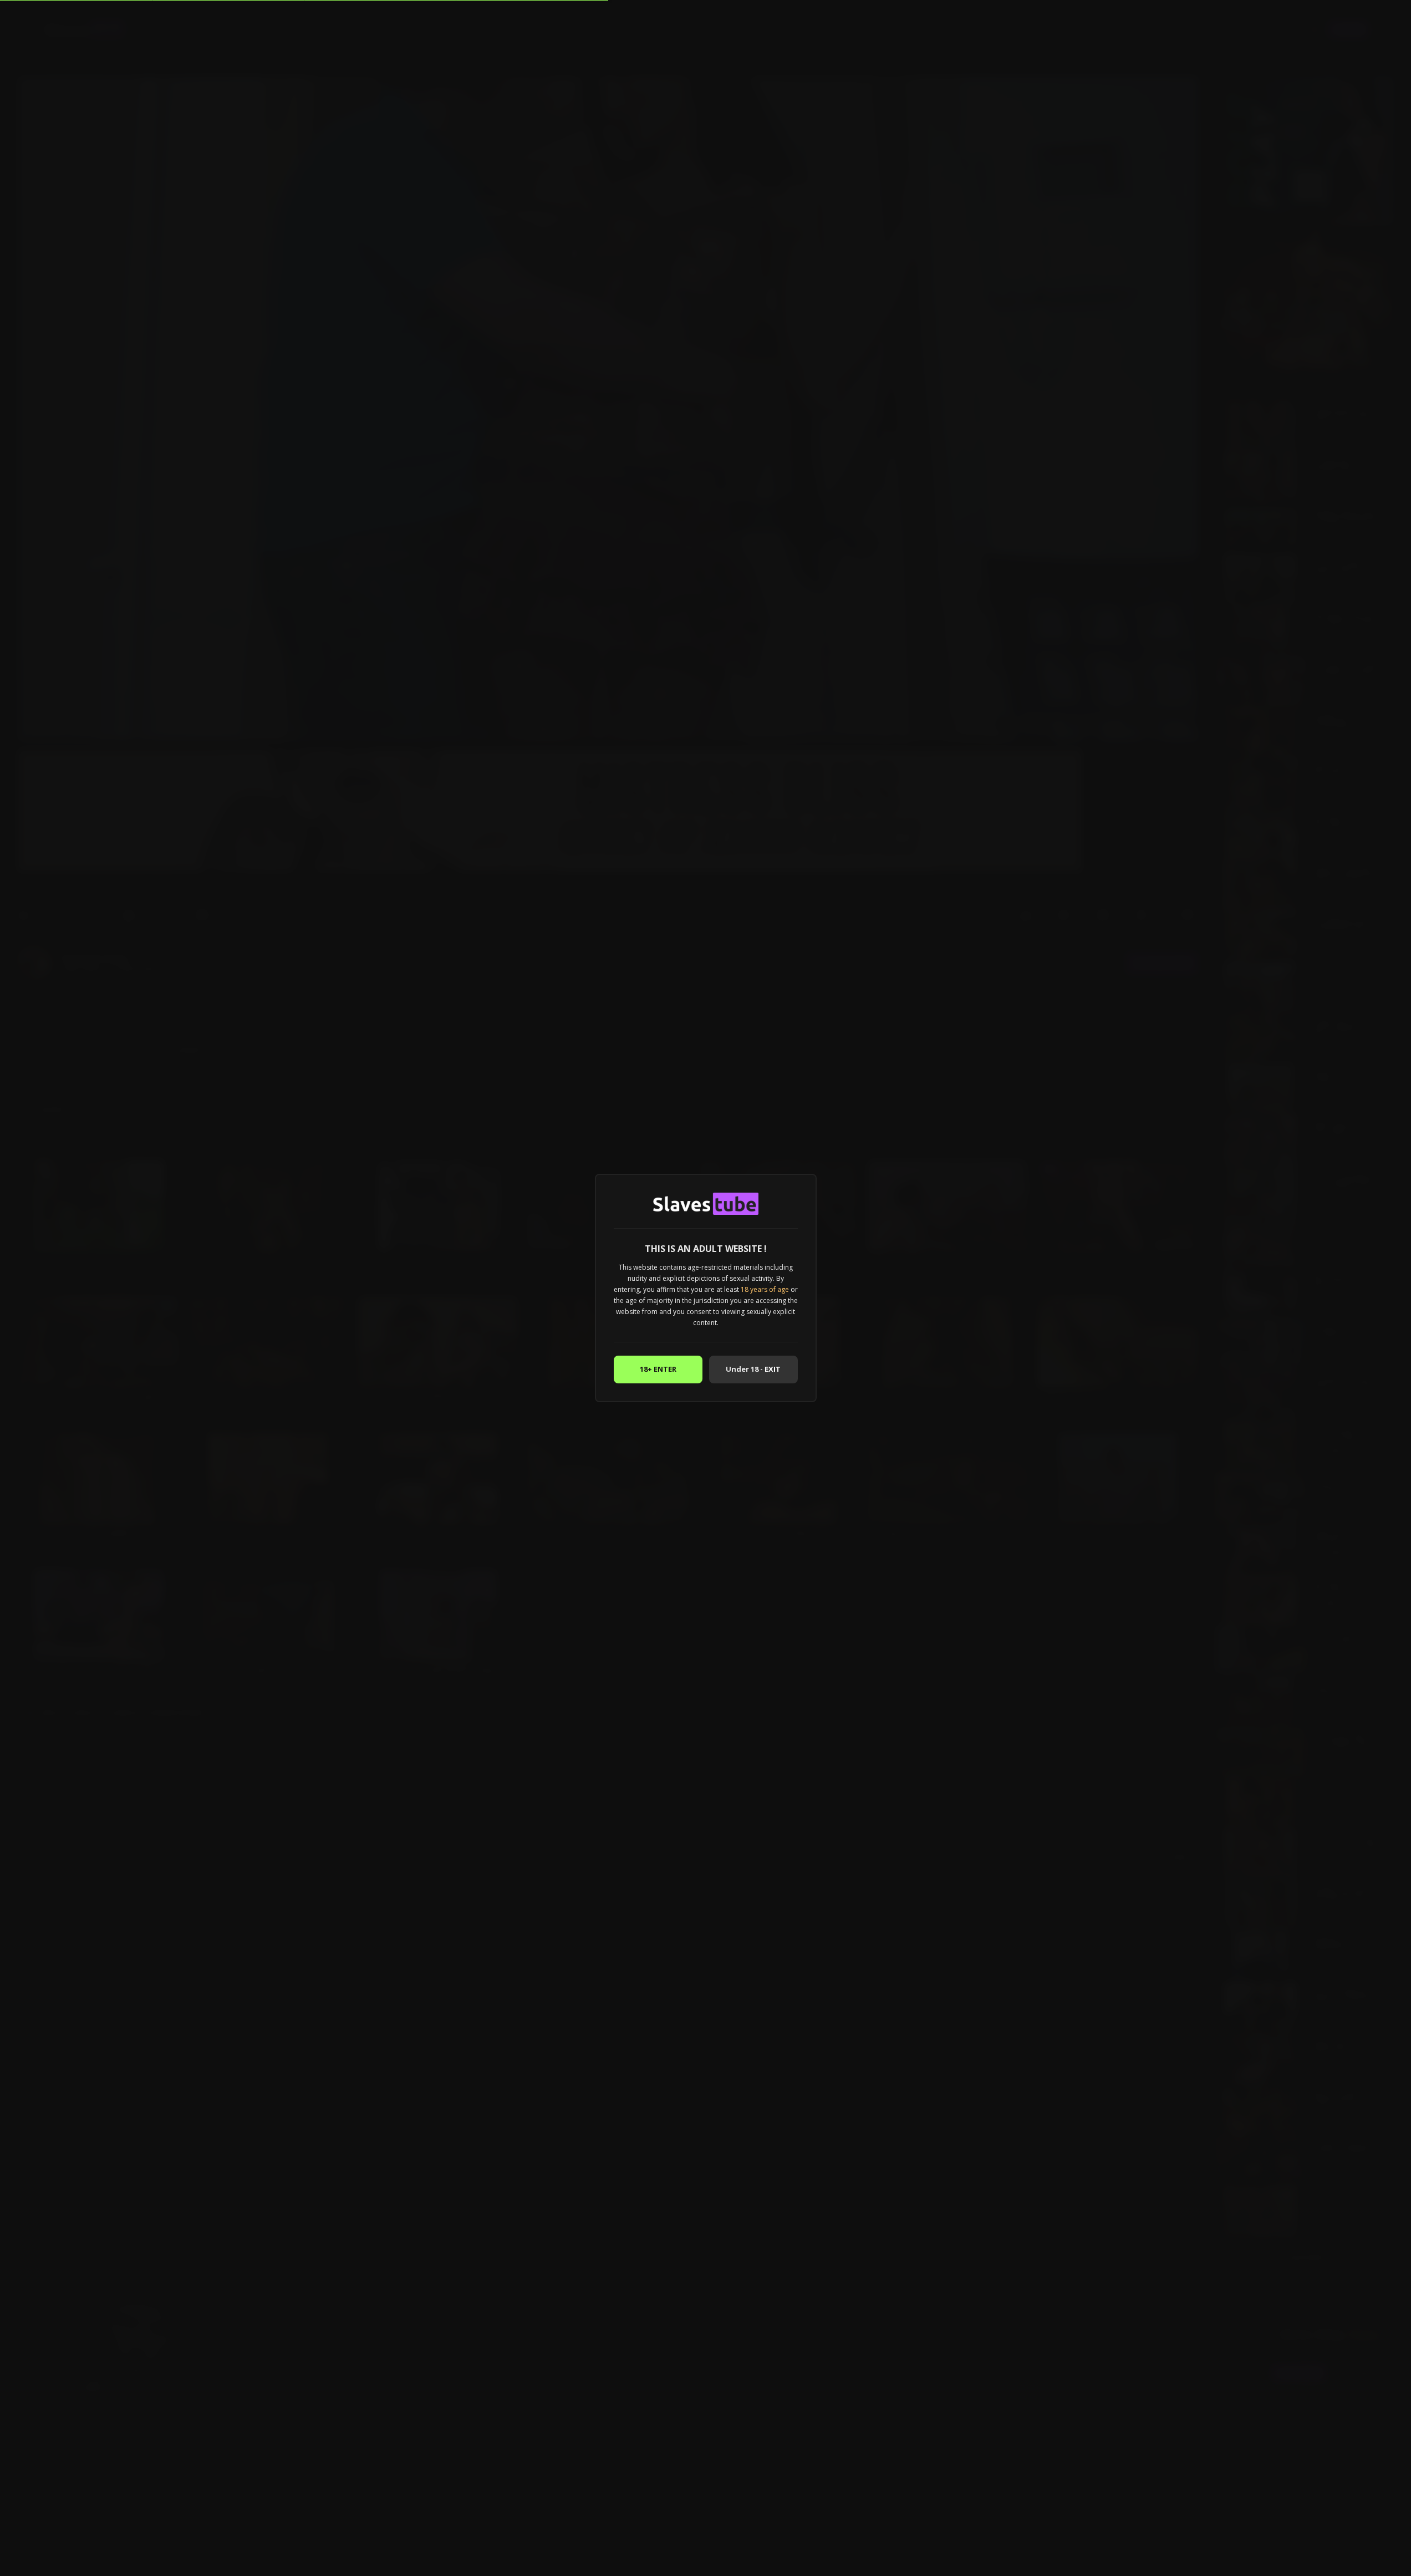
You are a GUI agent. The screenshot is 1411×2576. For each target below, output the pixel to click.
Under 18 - (753, 1369)
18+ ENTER (658, 1369)
